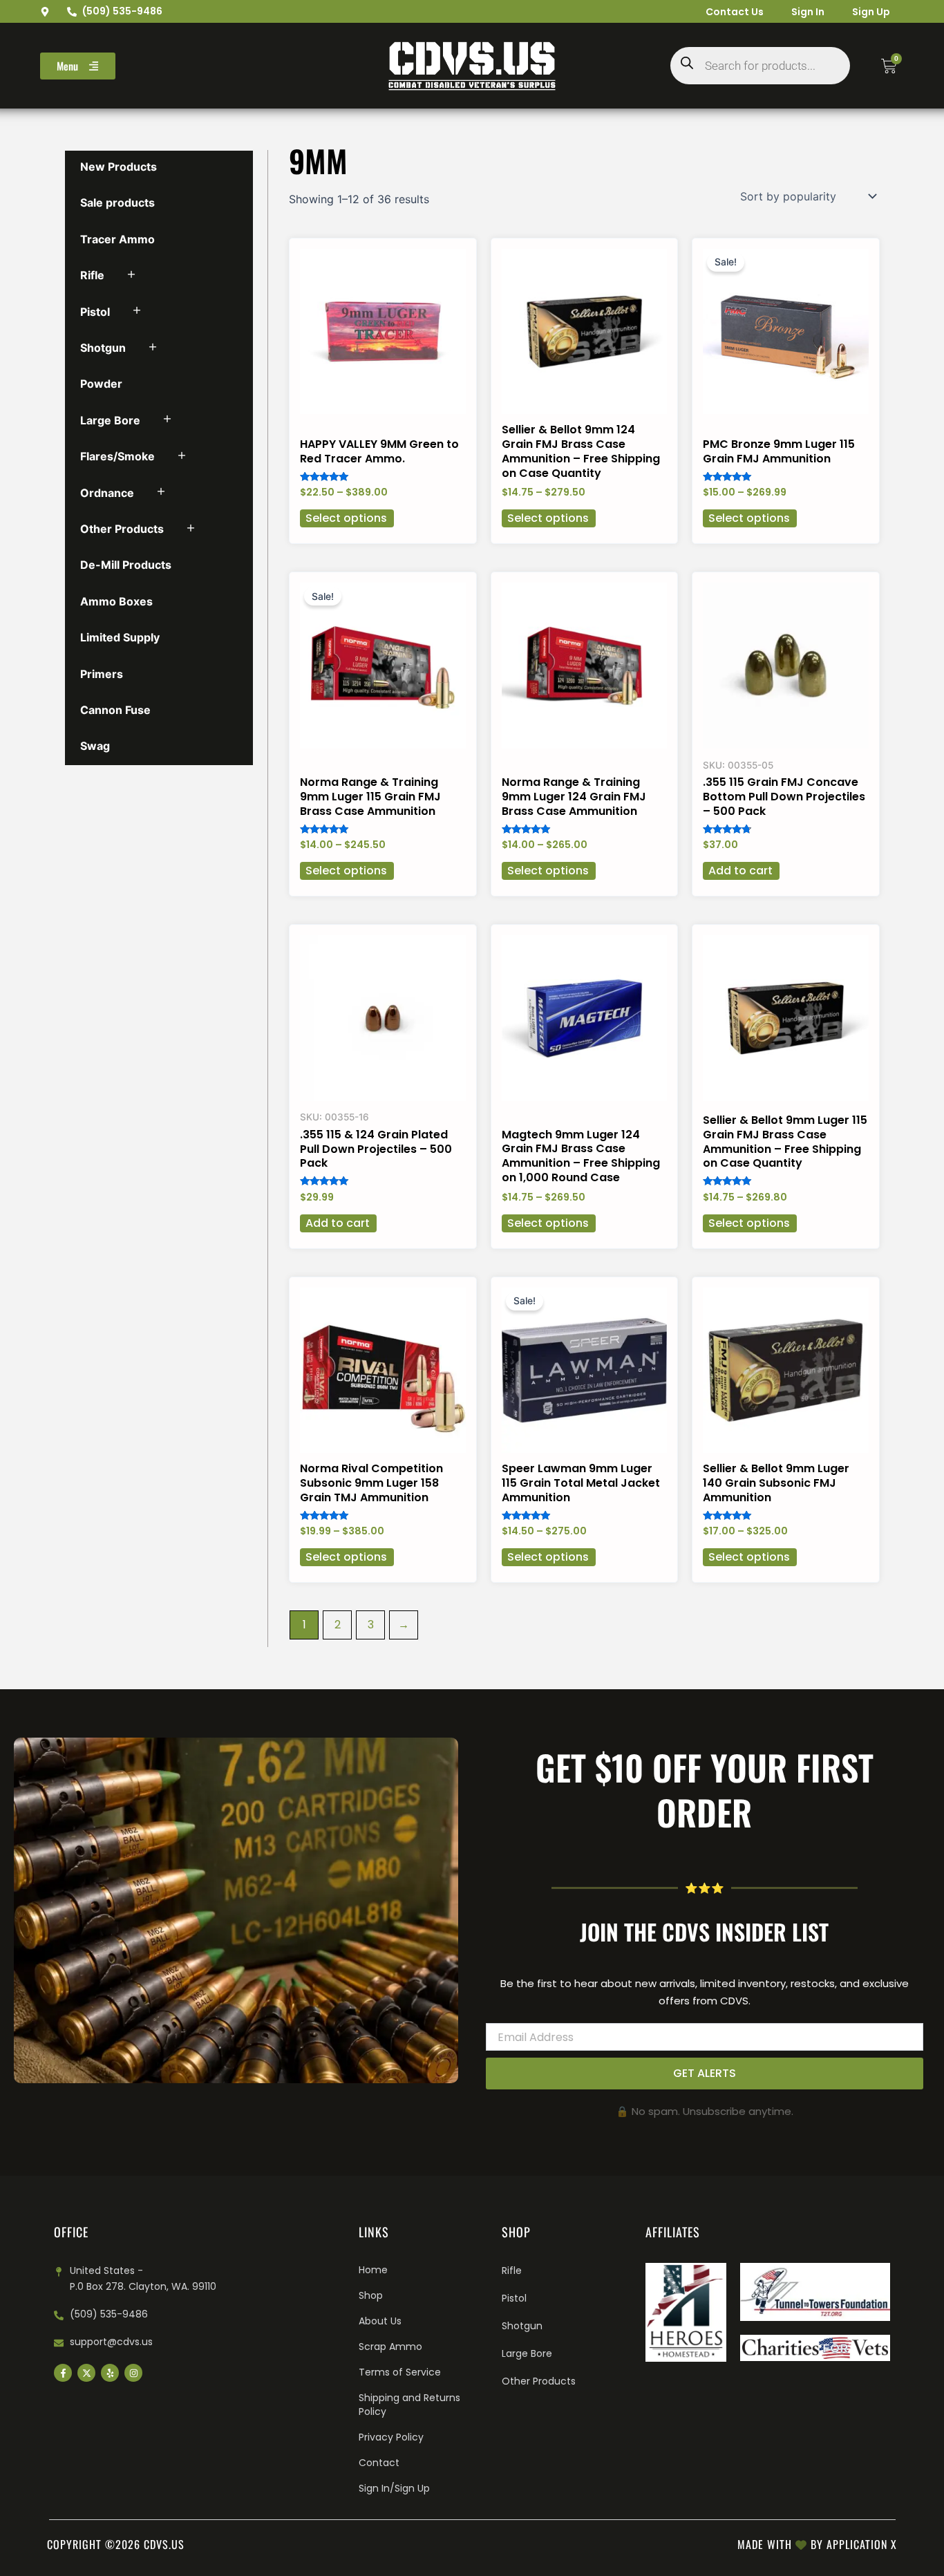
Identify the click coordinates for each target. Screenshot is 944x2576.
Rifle (92, 275)
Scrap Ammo (390, 2347)
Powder (101, 384)
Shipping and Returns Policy (409, 2405)
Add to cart (740, 871)
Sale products (117, 203)
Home (373, 2270)
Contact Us (735, 12)
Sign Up (871, 12)
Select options (346, 518)
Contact (379, 2463)
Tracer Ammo (117, 239)
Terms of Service (400, 2372)
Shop (371, 2295)
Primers (102, 674)
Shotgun (103, 348)
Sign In (808, 12)
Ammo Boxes (116, 601)
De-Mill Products (126, 565)
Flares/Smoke (117, 456)
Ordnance (107, 493)
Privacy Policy (391, 2437)
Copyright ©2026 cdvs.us (116, 2544)
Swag (95, 746)
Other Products (122, 529)
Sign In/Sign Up (394, 2488)
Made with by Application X (817, 2544)
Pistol (95, 312)
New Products (119, 167)
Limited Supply (120, 637)
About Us (380, 2321)
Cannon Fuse (115, 710)
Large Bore (110, 420)
